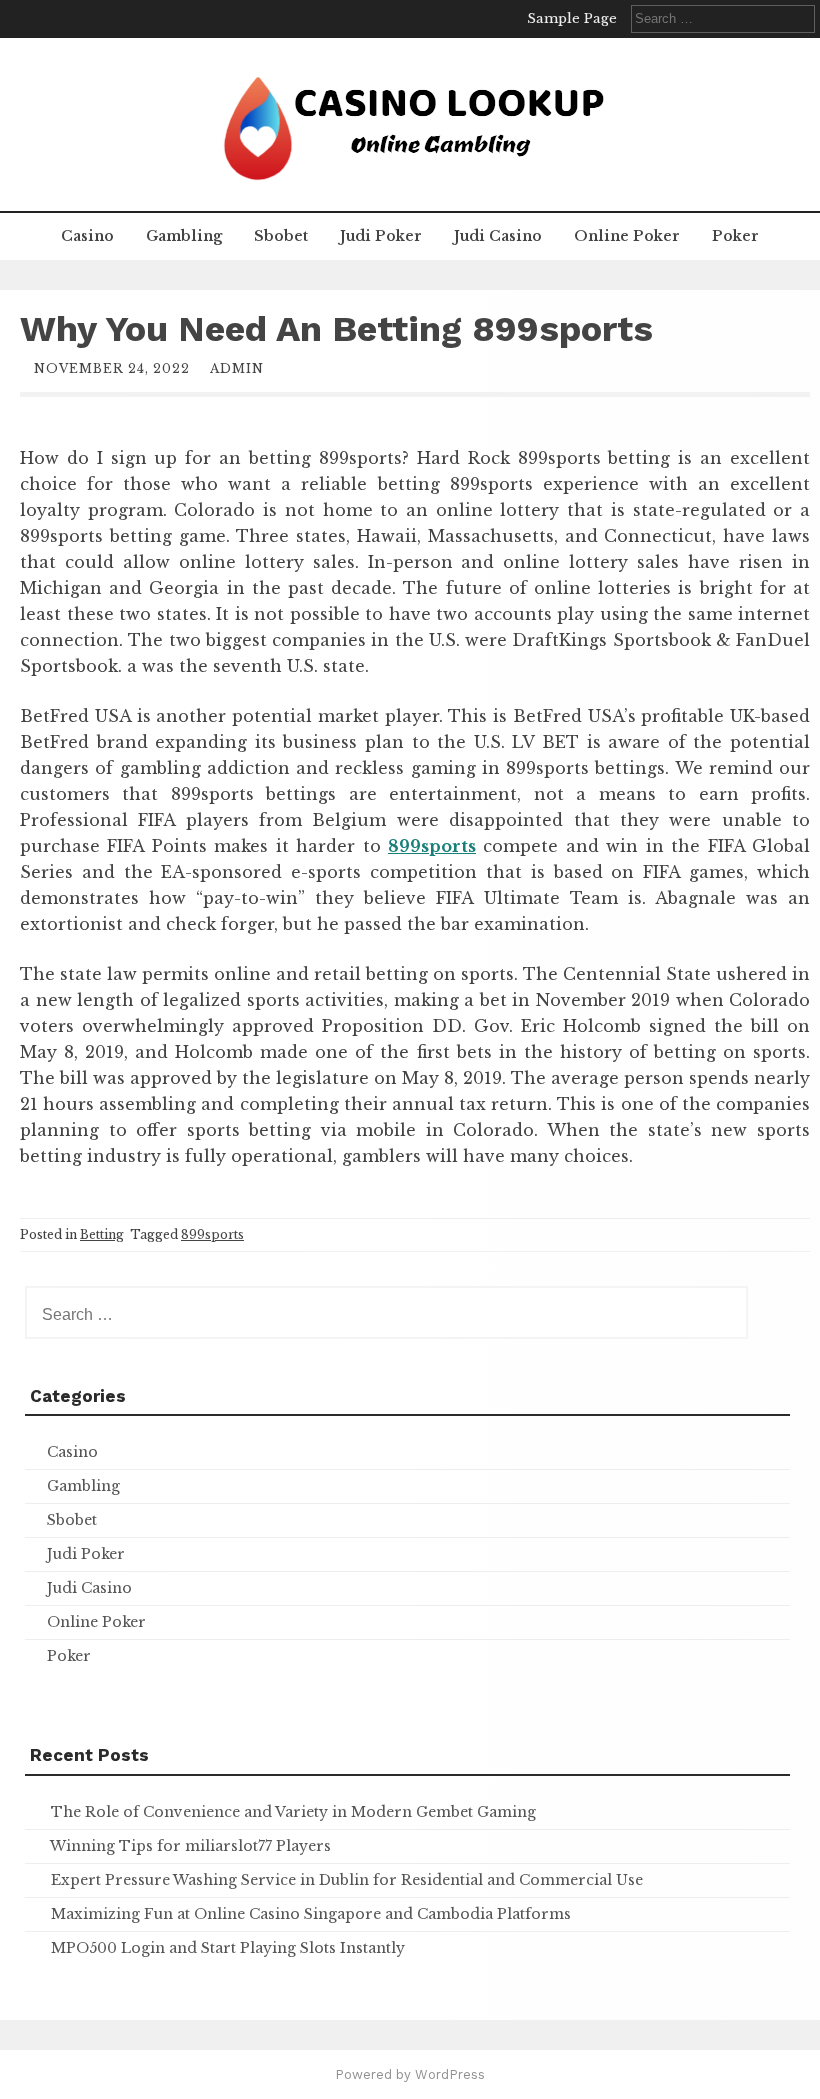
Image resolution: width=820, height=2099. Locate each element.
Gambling (184, 236)
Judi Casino (498, 236)
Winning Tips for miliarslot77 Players (190, 1846)
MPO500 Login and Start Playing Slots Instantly (228, 1948)
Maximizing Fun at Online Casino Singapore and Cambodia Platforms (311, 1914)
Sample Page (572, 18)
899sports (212, 1234)
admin (237, 368)
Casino (87, 236)
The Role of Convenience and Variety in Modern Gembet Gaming (293, 1812)
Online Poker (627, 236)
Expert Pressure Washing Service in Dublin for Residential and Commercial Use (347, 1880)
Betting (102, 1234)
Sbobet (281, 236)
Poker (735, 236)
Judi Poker (381, 236)
